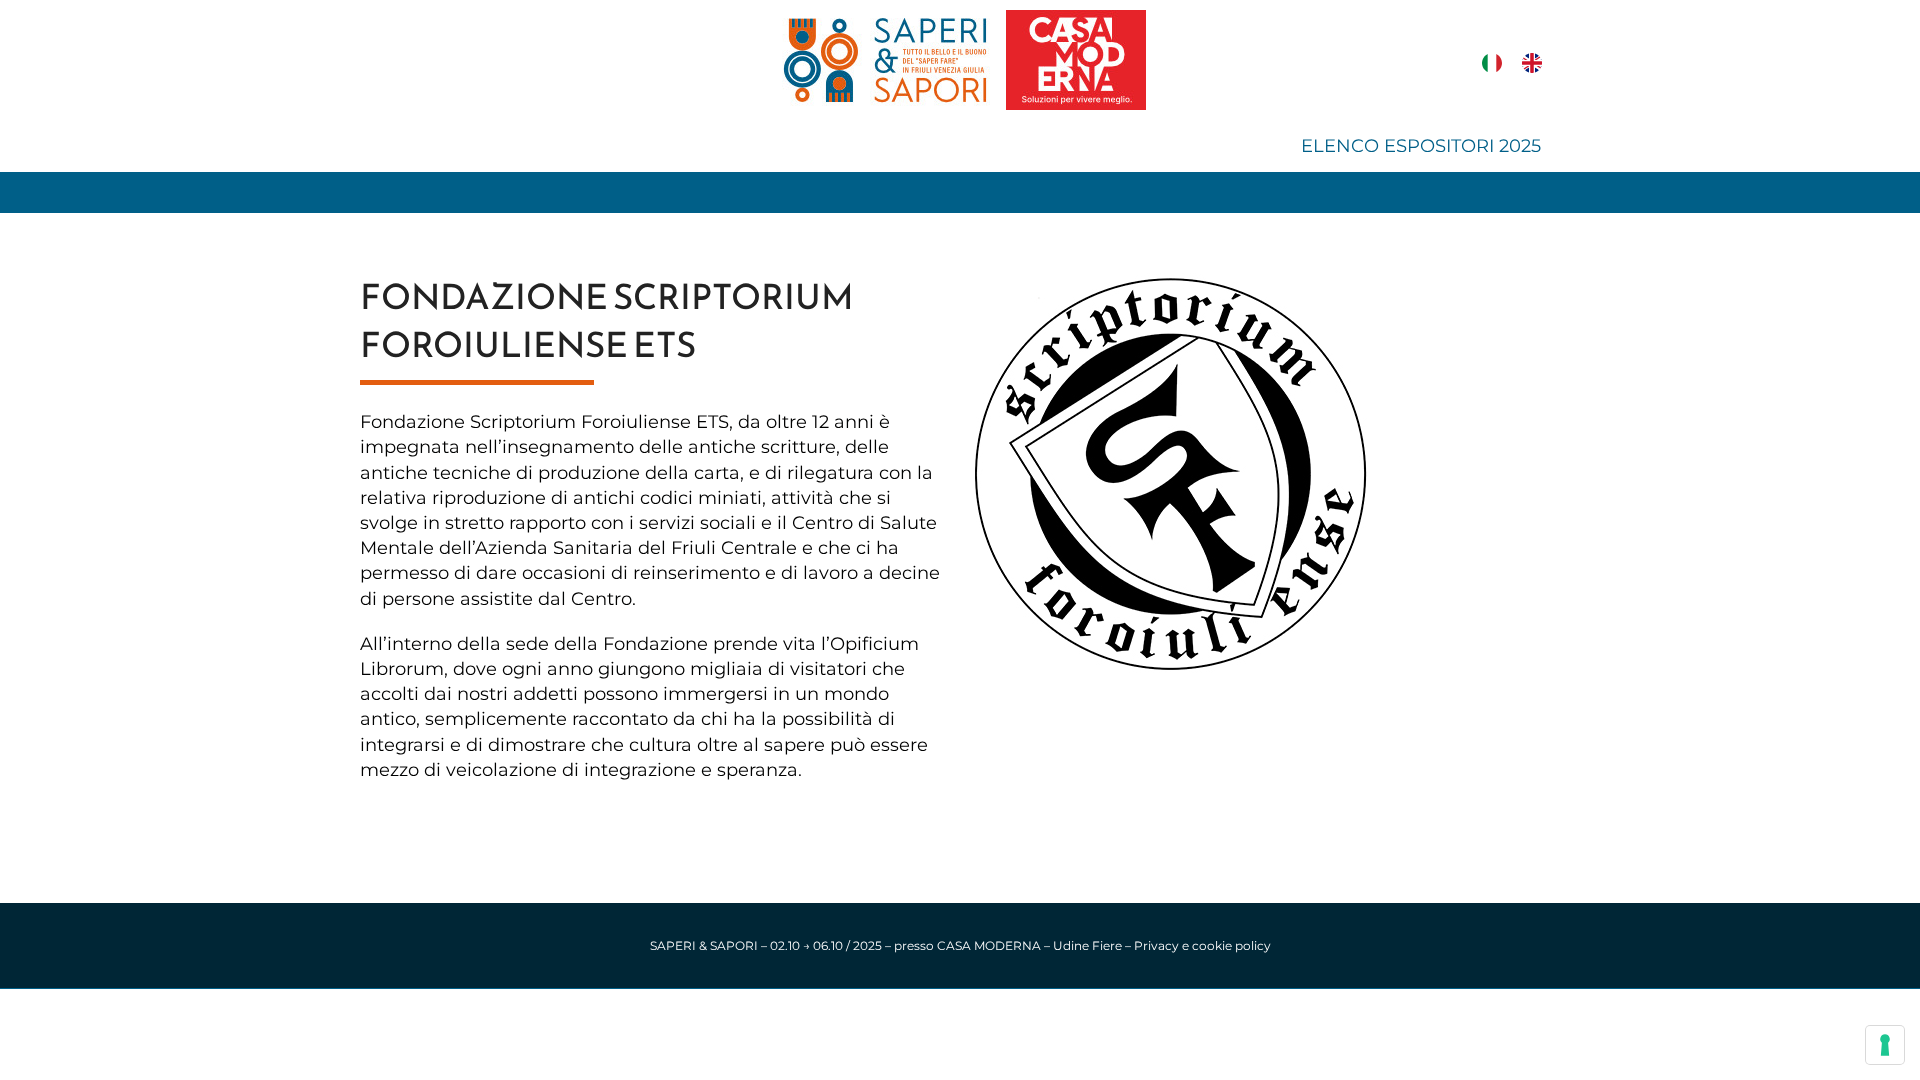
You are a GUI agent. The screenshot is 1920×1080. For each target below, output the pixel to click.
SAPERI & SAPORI (704, 945)
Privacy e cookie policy (1202, 945)
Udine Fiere (1087, 945)
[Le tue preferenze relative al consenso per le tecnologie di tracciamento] (1885, 1045)
